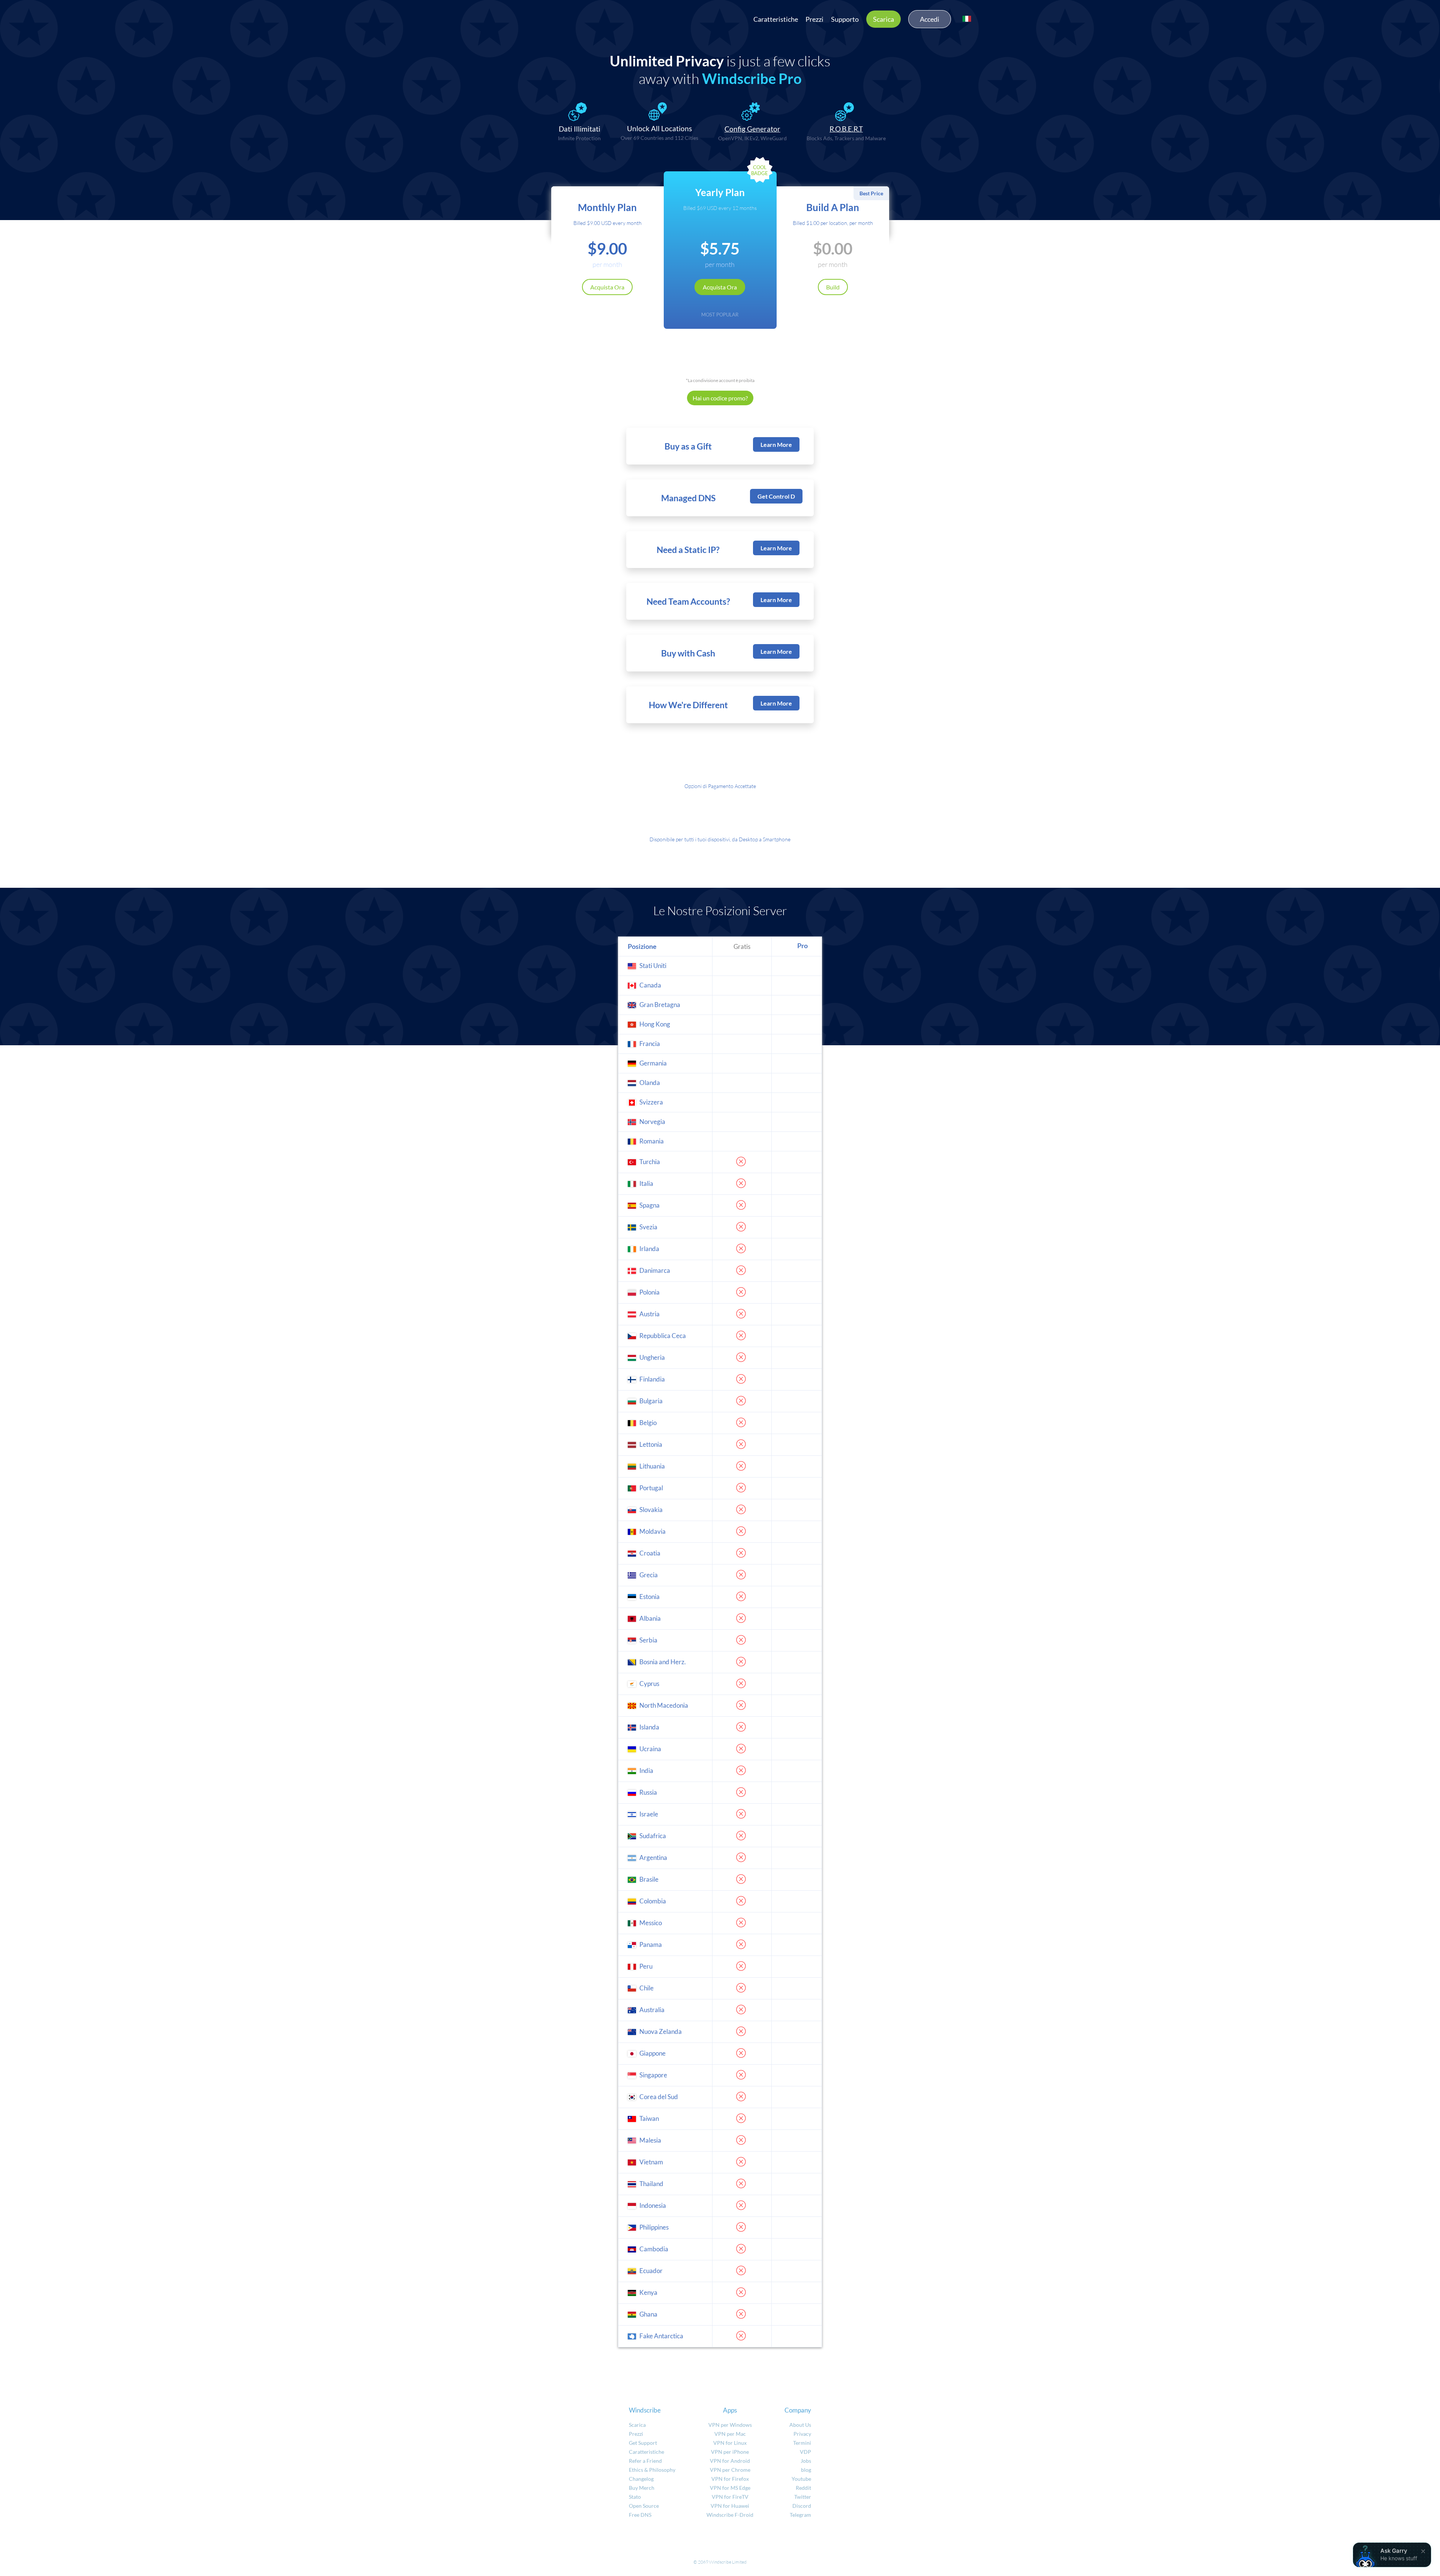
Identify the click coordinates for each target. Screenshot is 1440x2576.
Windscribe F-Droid (730, 2515)
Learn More (776, 444)
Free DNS (640, 2515)
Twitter (803, 2497)
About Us (800, 2425)
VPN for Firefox (730, 2479)
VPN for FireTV (730, 2497)
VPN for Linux (730, 2443)
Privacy (802, 2434)
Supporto (845, 19)
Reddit (803, 2488)
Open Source (644, 2506)
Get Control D (776, 496)
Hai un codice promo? (720, 398)
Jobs (806, 2461)
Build (833, 287)
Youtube (801, 2479)
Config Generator (752, 129)
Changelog (641, 2479)
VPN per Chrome (730, 2470)
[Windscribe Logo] (495, 17)
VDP (805, 2452)
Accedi (930, 19)
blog (806, 2470)
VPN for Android (730, 2461)
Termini (802, 2443)
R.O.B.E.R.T (846, 129)
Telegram (800, 2515)
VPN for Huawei (730, 2506)
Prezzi (814, 19)
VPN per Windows (730, 2425)
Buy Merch (642, 2488)
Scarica (883, 19)
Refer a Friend (645, 2461)
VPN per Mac (730, 2434)
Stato (635, 2497)
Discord (802, 2506)
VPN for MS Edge (730, 2488)
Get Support (643, 2443)
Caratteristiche (776, 19)
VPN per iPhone (730, 2452)
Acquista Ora (607, 287)
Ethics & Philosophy (652, 2470)
